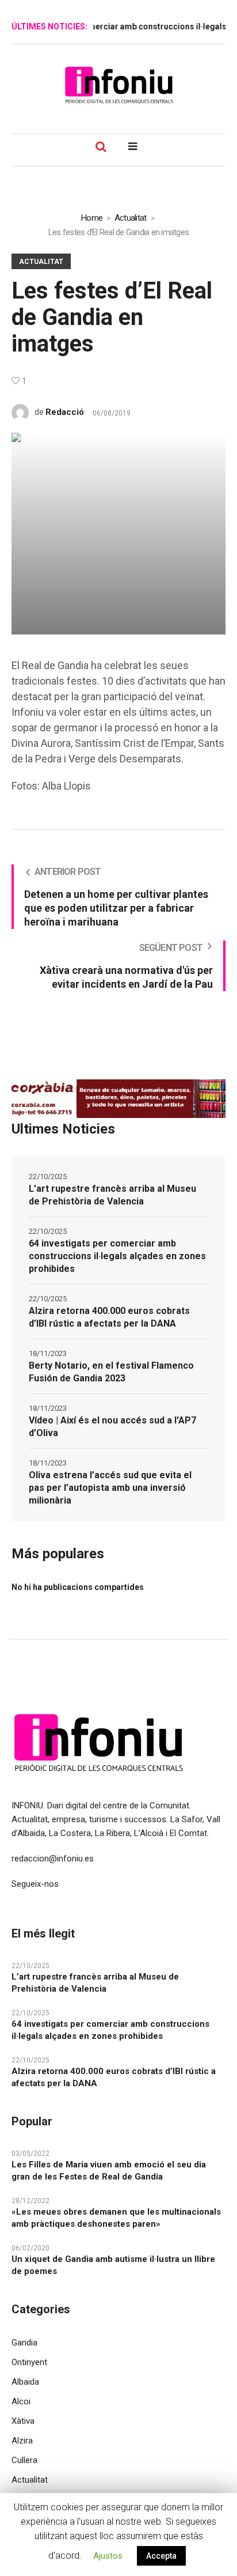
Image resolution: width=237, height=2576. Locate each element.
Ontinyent (29, 2362)
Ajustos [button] (108, 2556)
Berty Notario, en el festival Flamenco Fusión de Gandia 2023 (111, 1372)
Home (92, 218)
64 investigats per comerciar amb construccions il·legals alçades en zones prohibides (117, 1256)
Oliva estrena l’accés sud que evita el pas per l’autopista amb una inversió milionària (110, 1488)
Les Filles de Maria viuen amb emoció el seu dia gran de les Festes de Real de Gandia (109, 2171)
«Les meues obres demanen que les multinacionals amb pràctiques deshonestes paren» (116, 2218)
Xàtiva (23, 2421)
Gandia (24, 2343)
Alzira (22, 2441)
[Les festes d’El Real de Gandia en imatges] (118, 533)
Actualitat (131, 218)
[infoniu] (118, 85)
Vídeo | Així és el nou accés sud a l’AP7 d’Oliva (112, 1427)
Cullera (24, 2460)
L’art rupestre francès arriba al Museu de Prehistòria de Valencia (112, 1195)
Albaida (25, 2382)
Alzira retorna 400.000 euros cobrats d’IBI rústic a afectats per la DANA (109, 1317)
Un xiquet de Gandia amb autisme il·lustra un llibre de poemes (113, 2265)
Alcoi (21, 2401)
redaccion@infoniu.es (53, 1859)
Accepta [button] (161, 2556)
